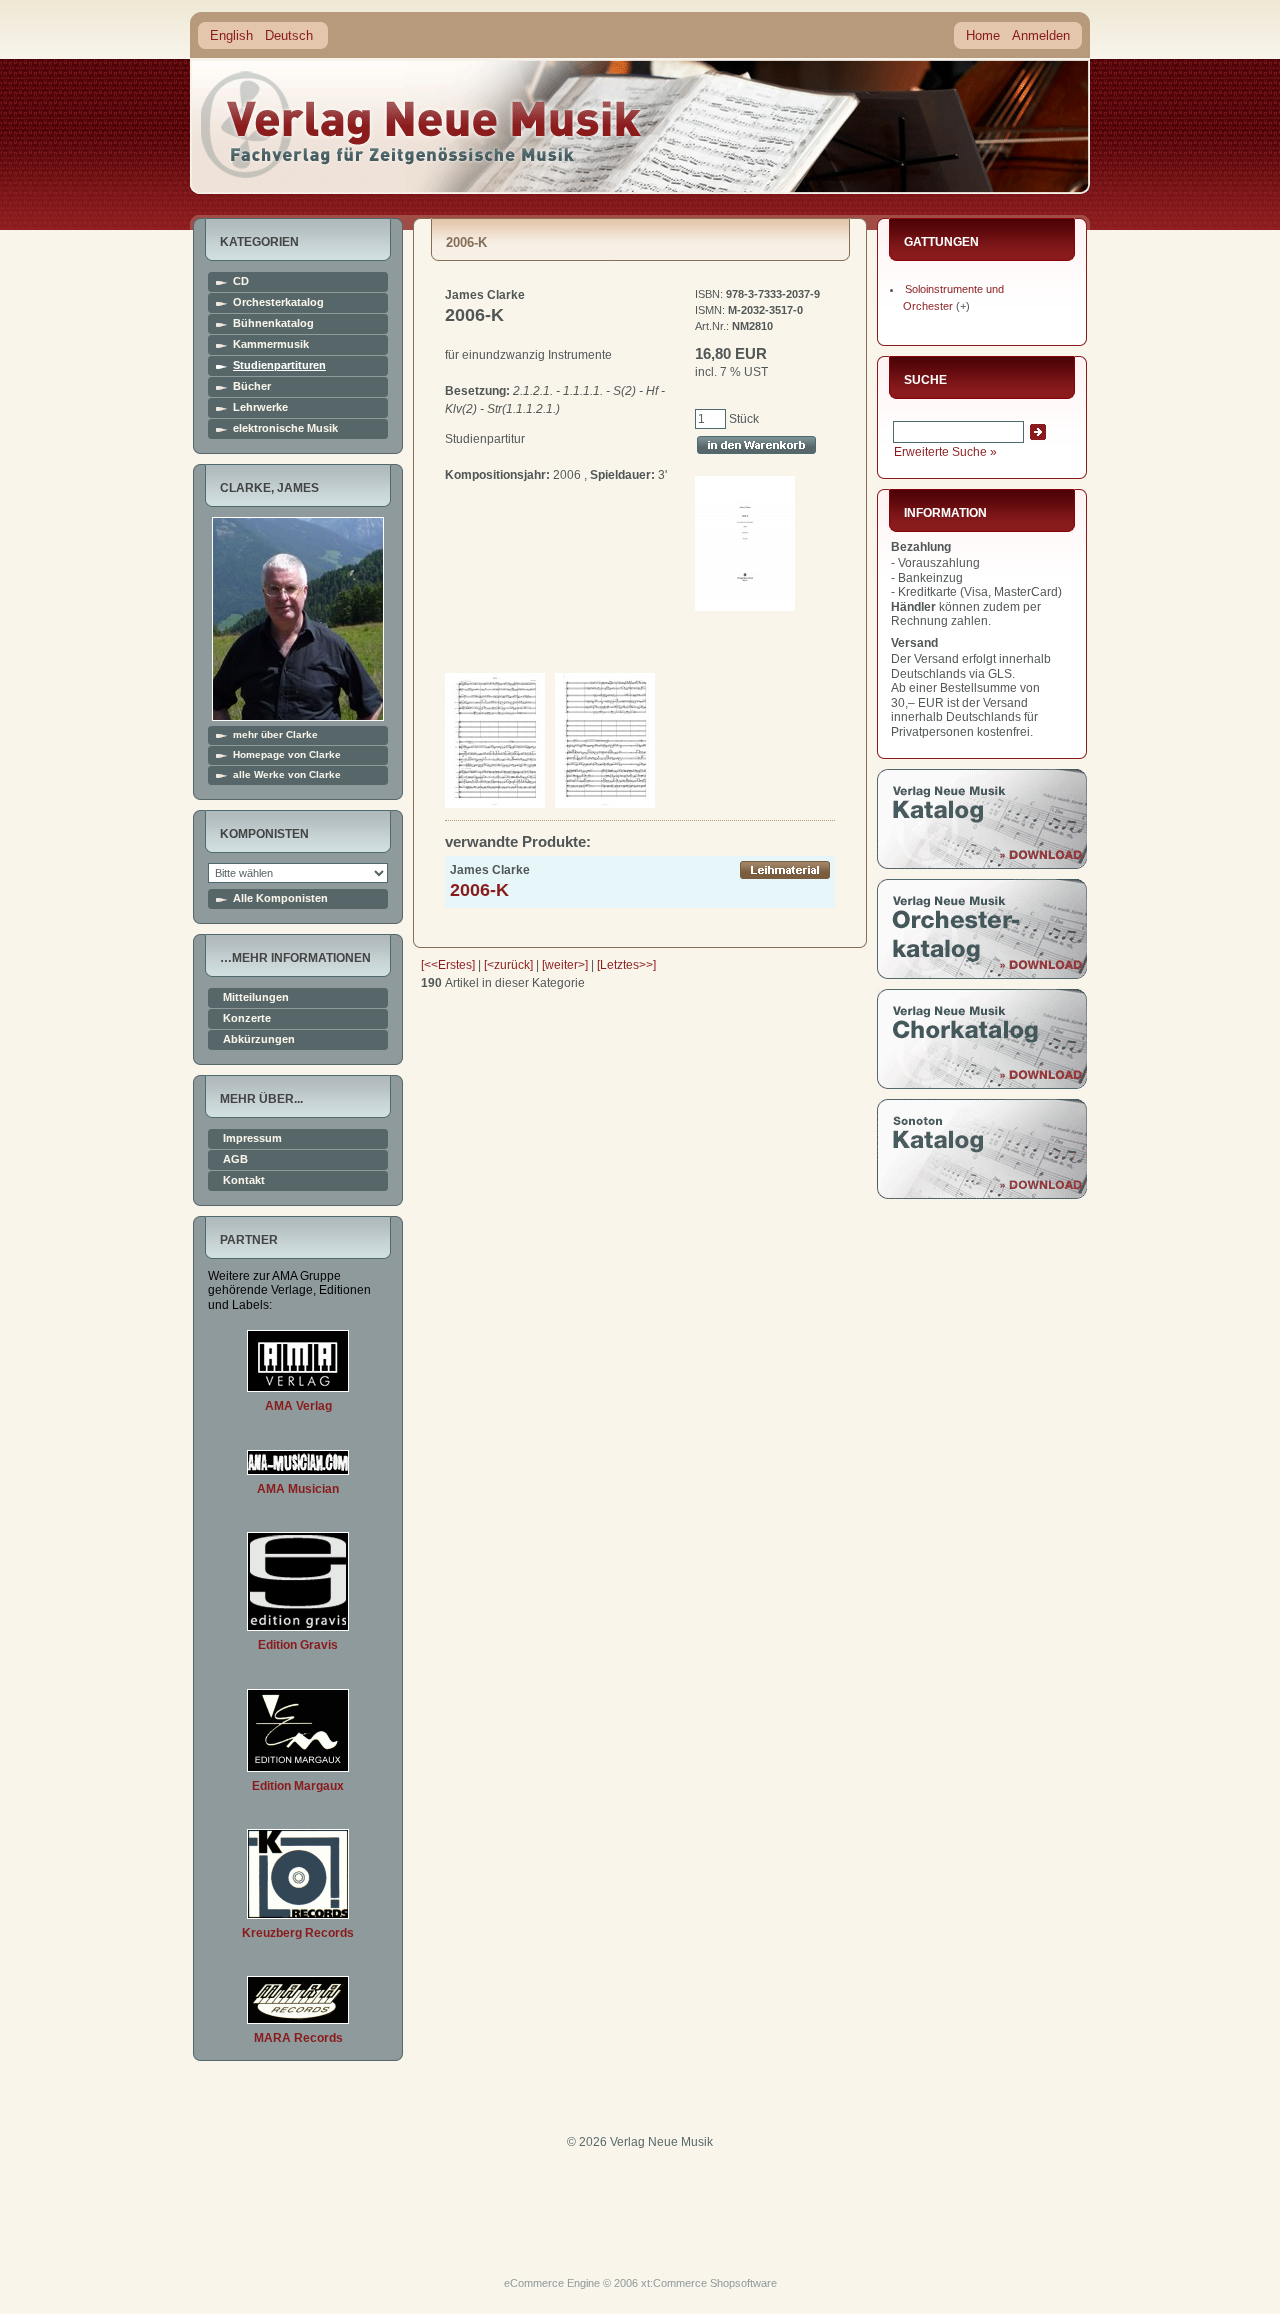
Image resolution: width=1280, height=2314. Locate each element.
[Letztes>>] (626, 965)
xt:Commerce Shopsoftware (709, 2283)
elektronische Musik (285, 428)
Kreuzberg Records (298, 1933)
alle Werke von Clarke (287, 775)
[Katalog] (982, 865)
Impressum (252, 1138)
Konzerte (247, 1018)
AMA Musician (298, 1489)
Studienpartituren (279, 365)
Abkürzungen (259, 1039)
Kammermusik (271, 344)
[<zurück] (508, 965)
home (422, 124)
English (231, 35)
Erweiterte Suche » (945, 452)
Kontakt (244, 1180)
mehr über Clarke (275, 735)
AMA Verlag (298, 1406)
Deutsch (289, 35)
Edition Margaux (298, 1786)
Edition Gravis (298, 1645)
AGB (235, 1159)
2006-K (479, 890)
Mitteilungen (256, 997)
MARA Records (298, 2038)
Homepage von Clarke (287, 755)
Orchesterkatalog (278, 302)
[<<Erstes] (448, 965)
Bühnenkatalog (273, 323)
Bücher (252, 386)
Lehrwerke (260, 407)
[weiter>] (565, 965)
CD (241, 281)
